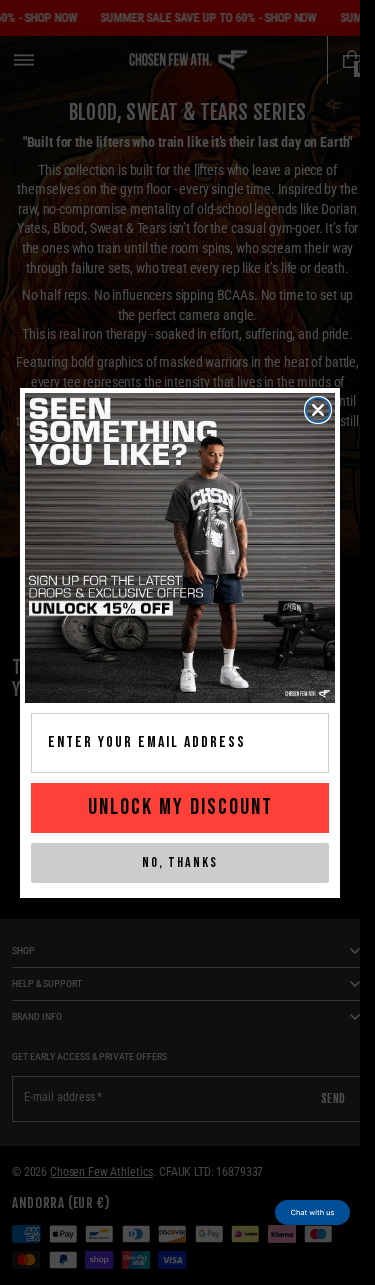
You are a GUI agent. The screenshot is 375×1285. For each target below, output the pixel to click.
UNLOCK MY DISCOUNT (180, 807)
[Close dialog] (318, 410)
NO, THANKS (180, 862)
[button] (312, 1212)
